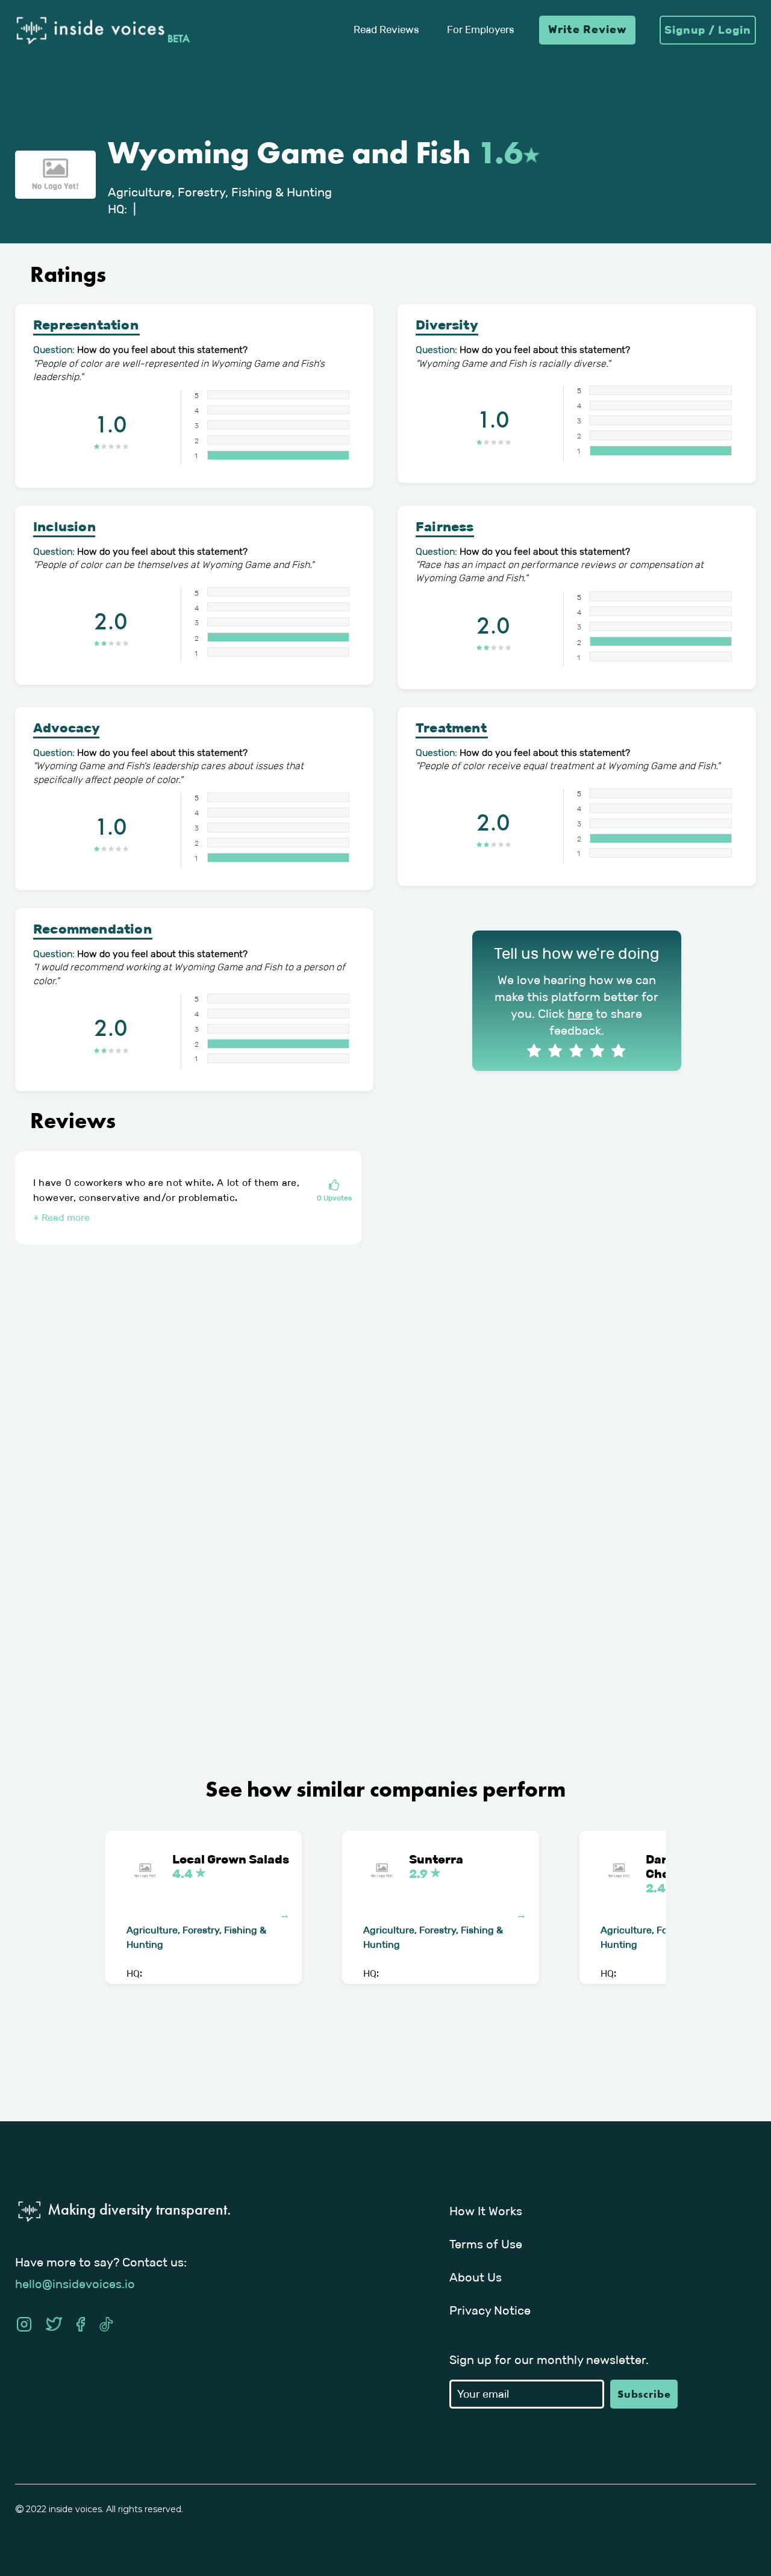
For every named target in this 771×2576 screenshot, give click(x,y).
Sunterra (436, 1867)
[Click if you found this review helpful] (334, 1186)
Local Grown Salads (231, 1867)
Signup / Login (708, 30)
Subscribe (644, 2394)
